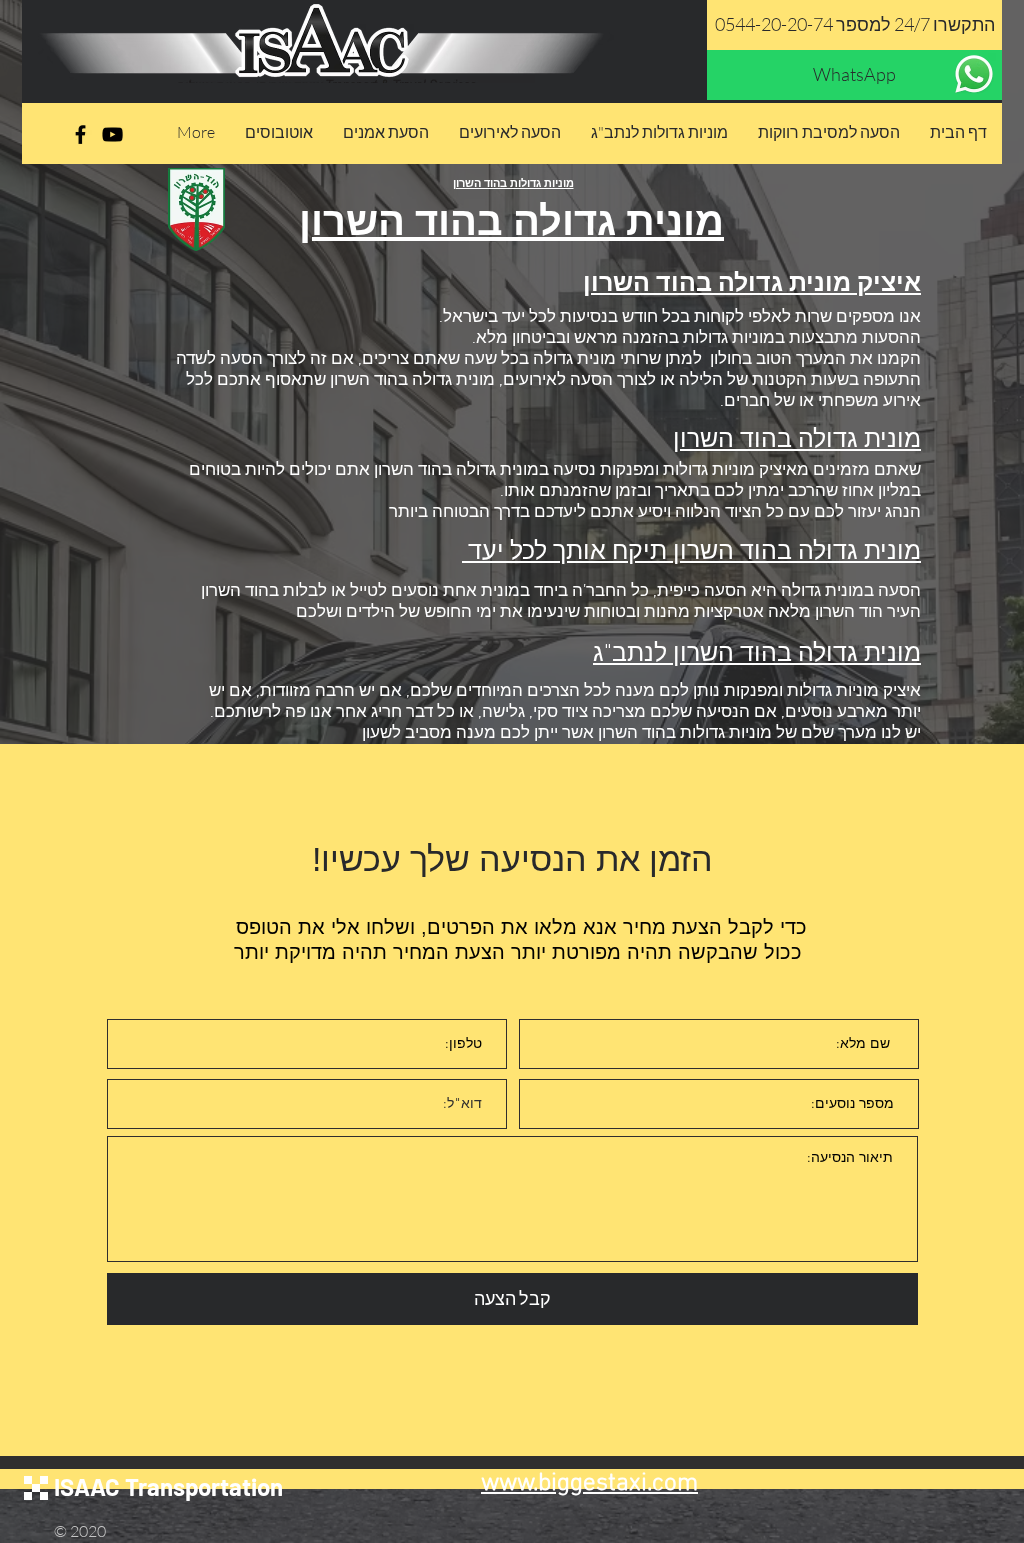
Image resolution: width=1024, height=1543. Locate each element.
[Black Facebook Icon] (80, 134)
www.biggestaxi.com (589, 1484)
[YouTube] (112, 134)
